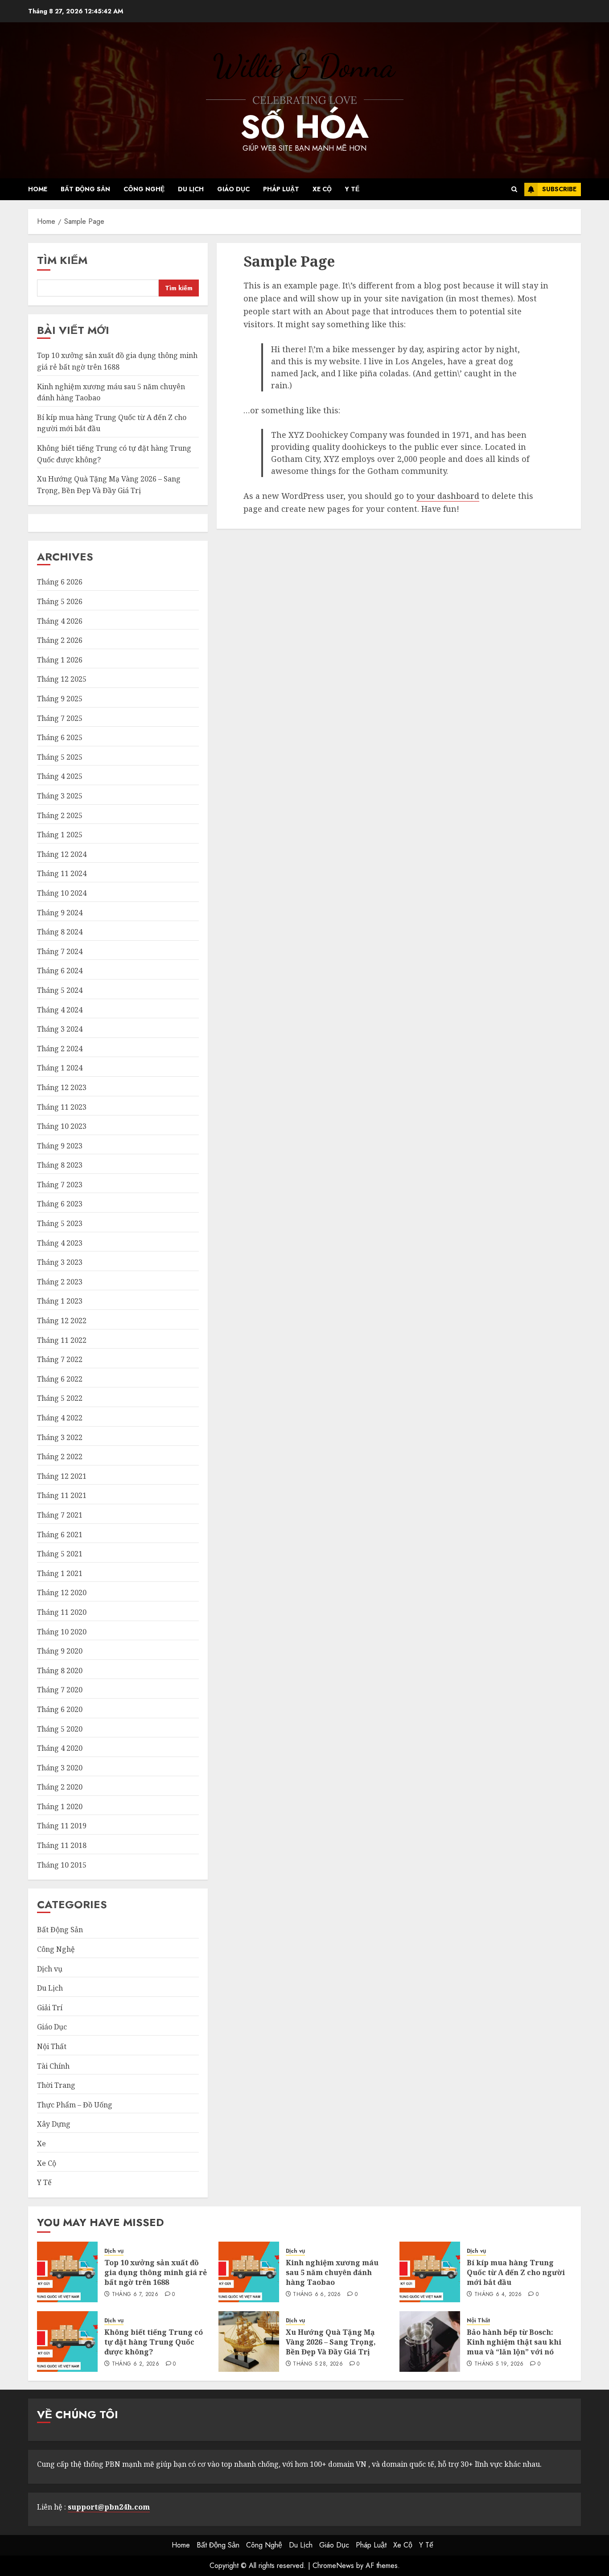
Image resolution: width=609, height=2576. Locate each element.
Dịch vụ (50, 1969)
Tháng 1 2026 (60, 660)
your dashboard (448, 496)
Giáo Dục (233, 189)
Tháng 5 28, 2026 (318, 2364)
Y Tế (352, 189)
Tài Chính (53, 2066)
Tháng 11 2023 (62, 1107)
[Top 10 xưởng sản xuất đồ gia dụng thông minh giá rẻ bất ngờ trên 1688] (67, 2272)
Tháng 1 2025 (60, 835)
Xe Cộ (322, 189)
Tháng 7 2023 (60, 1185)
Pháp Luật (281, 189)
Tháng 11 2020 (62, 1612)
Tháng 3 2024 (60, 1029)
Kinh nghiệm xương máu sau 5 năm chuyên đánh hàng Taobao (332, 2273)
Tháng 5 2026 (60, 601)
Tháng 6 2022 (60, 1379)
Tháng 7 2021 (60, 1515)
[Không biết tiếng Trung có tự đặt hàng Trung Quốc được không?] (67, 2341)
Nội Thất (52, 2046)
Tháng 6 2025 (60, 737)
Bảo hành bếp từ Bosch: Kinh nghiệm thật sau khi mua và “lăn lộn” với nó (514, 2342)
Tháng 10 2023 (62, 1126)
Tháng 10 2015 (62, 1865)
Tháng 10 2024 (62, 893)
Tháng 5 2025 (60, 757)
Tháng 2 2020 (60, 1787)
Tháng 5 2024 (60, 990)
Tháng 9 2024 (60, 913)
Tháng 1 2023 (60, 1301)
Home (38, 189)
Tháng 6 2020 (60, 1709)
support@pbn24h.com (109, 2507)
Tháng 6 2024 (60, 971)
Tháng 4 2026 (60, 621)
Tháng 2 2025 (60, 815)
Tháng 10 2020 (62, 1632)
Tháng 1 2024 (60, 1068)
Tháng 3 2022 (60, 1437)
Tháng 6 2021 (60, 1535)
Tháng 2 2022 (60, 1457)
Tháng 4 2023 (60, 1243)
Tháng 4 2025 (60, 776)
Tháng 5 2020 (60, 1729)
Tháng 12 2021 (62, 1476)
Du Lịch (191, 189)
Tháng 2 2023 (60, 1282)
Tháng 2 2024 (60, 1049)
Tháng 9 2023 (60, 1146)
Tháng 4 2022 (60, 1418)
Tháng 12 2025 (62, 679)
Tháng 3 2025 (60, 796)
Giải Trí (50, 2008)
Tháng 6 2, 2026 (136, 2364)
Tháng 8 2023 (60, 1165)
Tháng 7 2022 (60, 1359)
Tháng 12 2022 (62, 1321)
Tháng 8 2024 (60, 932)
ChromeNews (333, 2566)
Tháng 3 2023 (60, 1262)
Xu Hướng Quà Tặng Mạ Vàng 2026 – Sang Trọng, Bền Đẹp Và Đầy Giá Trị (331, 2342)
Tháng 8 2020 (60, 1671)
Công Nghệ (144, 189)
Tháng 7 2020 (60, 1690)
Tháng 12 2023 (62, 1087)
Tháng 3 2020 (60, 1768)
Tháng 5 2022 (60, 1398)
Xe (41, 2144)
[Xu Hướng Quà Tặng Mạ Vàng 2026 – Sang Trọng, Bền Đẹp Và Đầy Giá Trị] (249, 2341)
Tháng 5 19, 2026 (499, 2364)
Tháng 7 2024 (60, 951)
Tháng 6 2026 (60, 582)
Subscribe (559, 189)
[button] (514, 189)
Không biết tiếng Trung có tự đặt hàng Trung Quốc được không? (154, 2342)
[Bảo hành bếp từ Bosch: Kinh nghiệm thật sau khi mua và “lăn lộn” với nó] (430, 2341)
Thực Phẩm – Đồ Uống (75, 2105)
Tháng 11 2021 (62, 1495)
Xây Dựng (54, 2124)
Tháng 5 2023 (60, 1223)
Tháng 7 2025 (60, 718)
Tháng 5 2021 (60, 1554)
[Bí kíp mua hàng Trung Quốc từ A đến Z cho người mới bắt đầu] (430, 2272)
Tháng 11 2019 (62, 1826)
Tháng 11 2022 (62, 1340)
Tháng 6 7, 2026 (135, 2295)
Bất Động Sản (85, 189)
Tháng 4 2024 (60, 1010)
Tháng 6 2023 (60, 1204)
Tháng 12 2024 (62, 854)
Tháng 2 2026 (60, 640)
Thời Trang (56, 2085)
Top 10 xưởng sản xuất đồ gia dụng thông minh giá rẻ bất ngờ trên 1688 (156, 2273)
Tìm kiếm (62, 260)
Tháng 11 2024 (62, 873)
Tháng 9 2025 (60, 699)
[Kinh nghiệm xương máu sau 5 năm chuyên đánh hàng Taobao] (249, 2272)
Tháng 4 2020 (60, 1748)
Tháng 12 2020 (62, 1593)
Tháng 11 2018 (62, 1845)
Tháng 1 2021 (60, 1573)
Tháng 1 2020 (60, 1806)
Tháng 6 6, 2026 (317, 2295)
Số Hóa (304, 127)
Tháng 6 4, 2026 (498, 2295)
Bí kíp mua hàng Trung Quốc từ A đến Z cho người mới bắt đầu (516, 2273)
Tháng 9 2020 (60, 1651)
